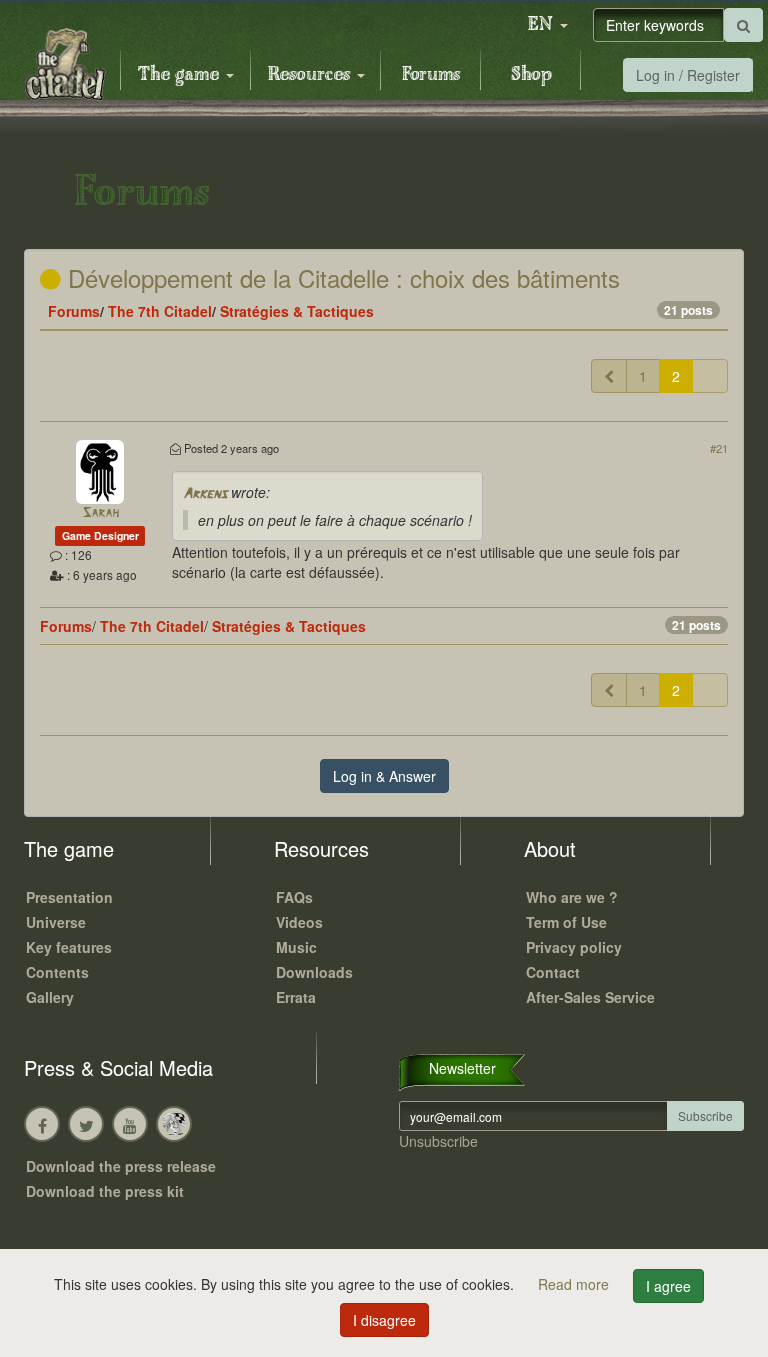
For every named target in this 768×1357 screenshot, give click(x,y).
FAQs (294, 897)
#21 (719, 448)
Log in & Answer (384, 776)
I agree (668, 1286)
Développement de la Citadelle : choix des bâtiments (340, 277)
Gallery (50, 997)
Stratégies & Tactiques (297, 311)
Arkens (205, 494)
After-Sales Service (590, 997)
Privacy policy (574, 947)
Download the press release (121, 1166)
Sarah (100, 513)
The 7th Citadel (160, 311)
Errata (296, 997)
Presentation (69, 897)
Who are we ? (572, 897)
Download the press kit (105, 1191)
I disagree (384, 1320)
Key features (69, 947)
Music (296, 947)
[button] (548, 25)
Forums (431, 75)
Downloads (314, 972)
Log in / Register (688, 75)
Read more (575, 1284)
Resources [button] (311, 75)
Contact (553, 972)
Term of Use (566, 922)
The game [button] (181, 75)
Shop (531, 75)
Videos (299, 922)
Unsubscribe (438, 1141)
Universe (56, 922)
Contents (57, 972)
